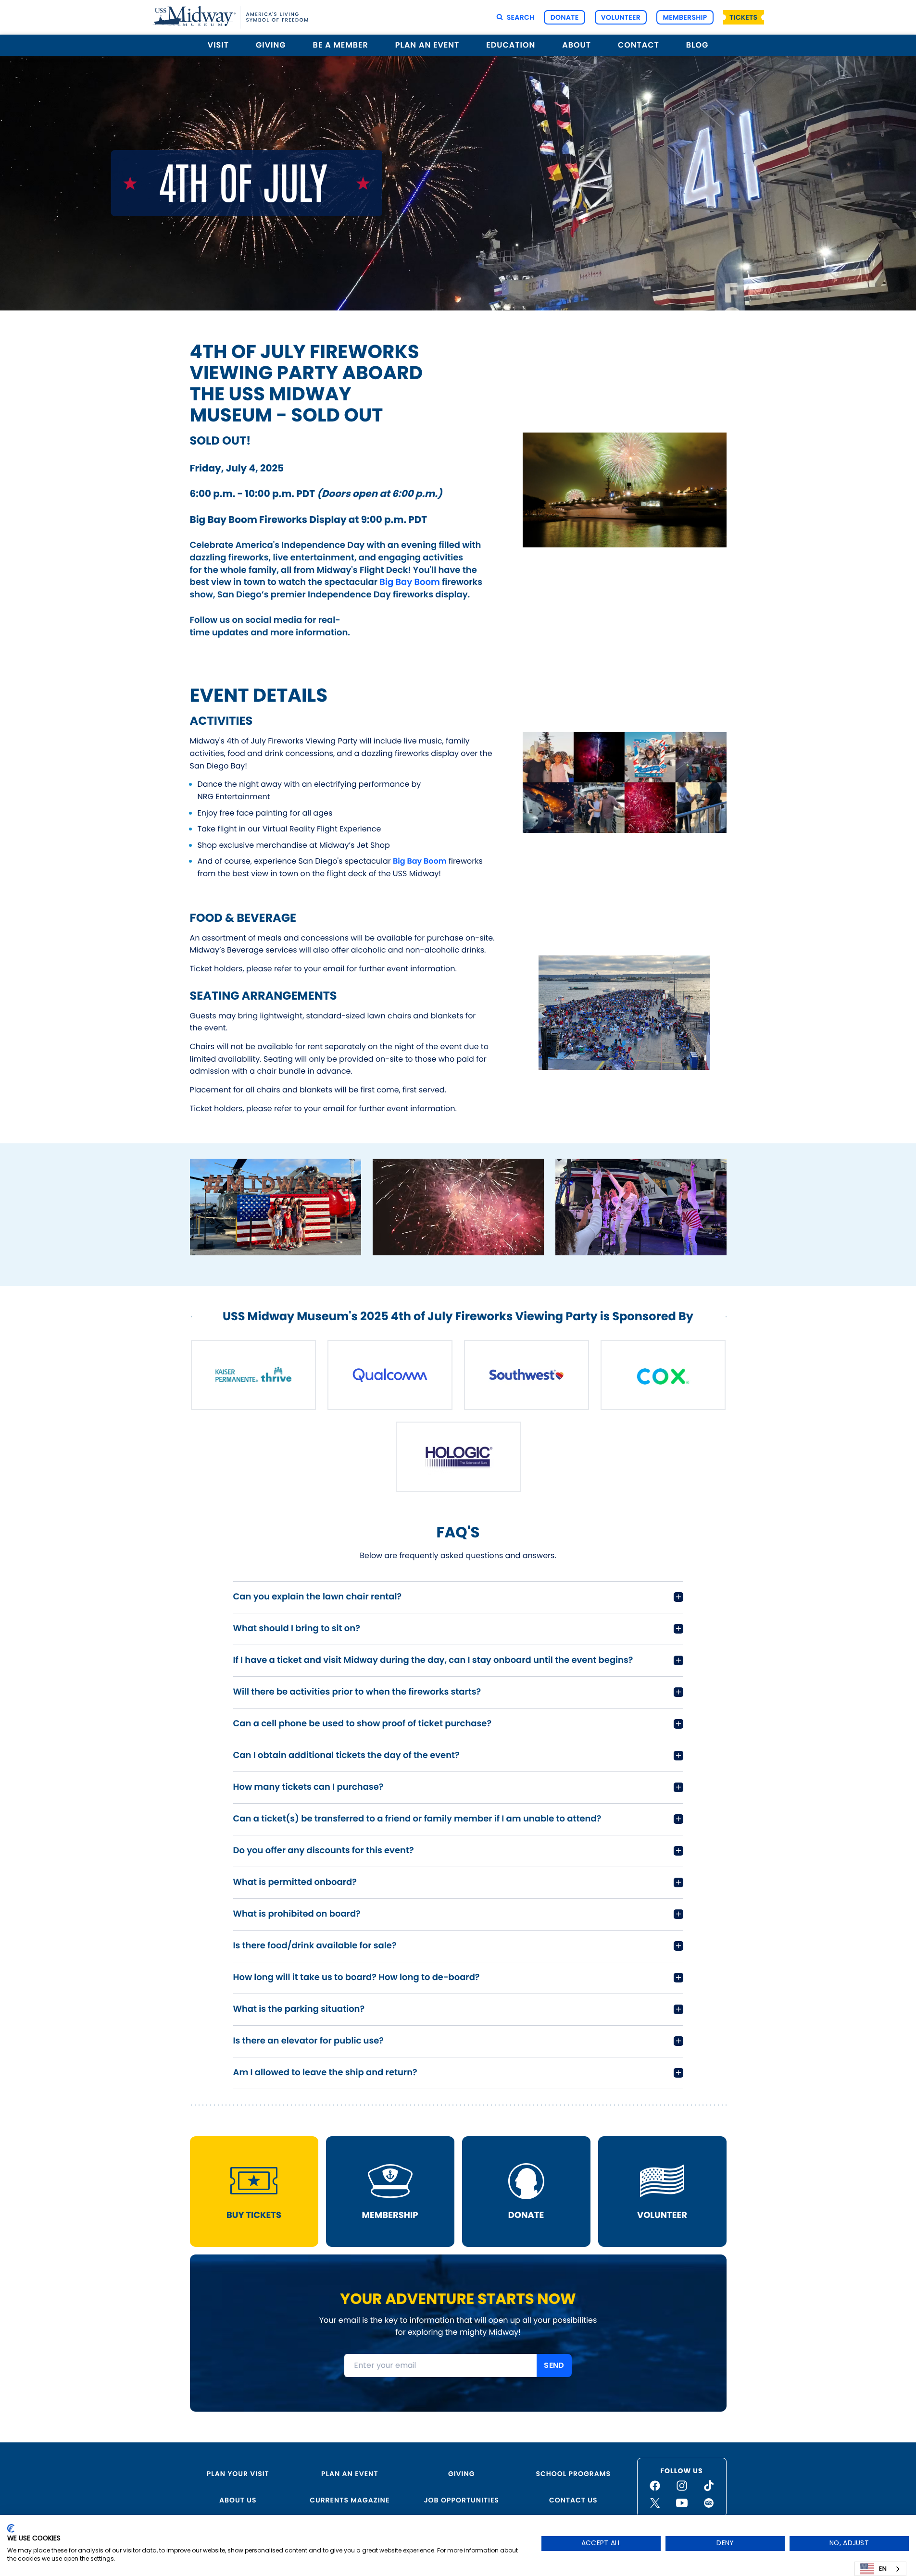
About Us (238, 2500)
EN (883, 2569)
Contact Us (573, 2500)
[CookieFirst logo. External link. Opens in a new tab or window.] (11, 2528)
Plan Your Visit (238, 2474)
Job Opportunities (462, 2500)
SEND (554, 2365)
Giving (462, 2474)
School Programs (573, 2474)
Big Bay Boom (409, 582)
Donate (565, 17)
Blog (697, 45)
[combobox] (880, 2569)
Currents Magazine (350, 2500)
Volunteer (621, 17)
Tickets (743, 17)
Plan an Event (350, 2474)
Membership (685, 17)
